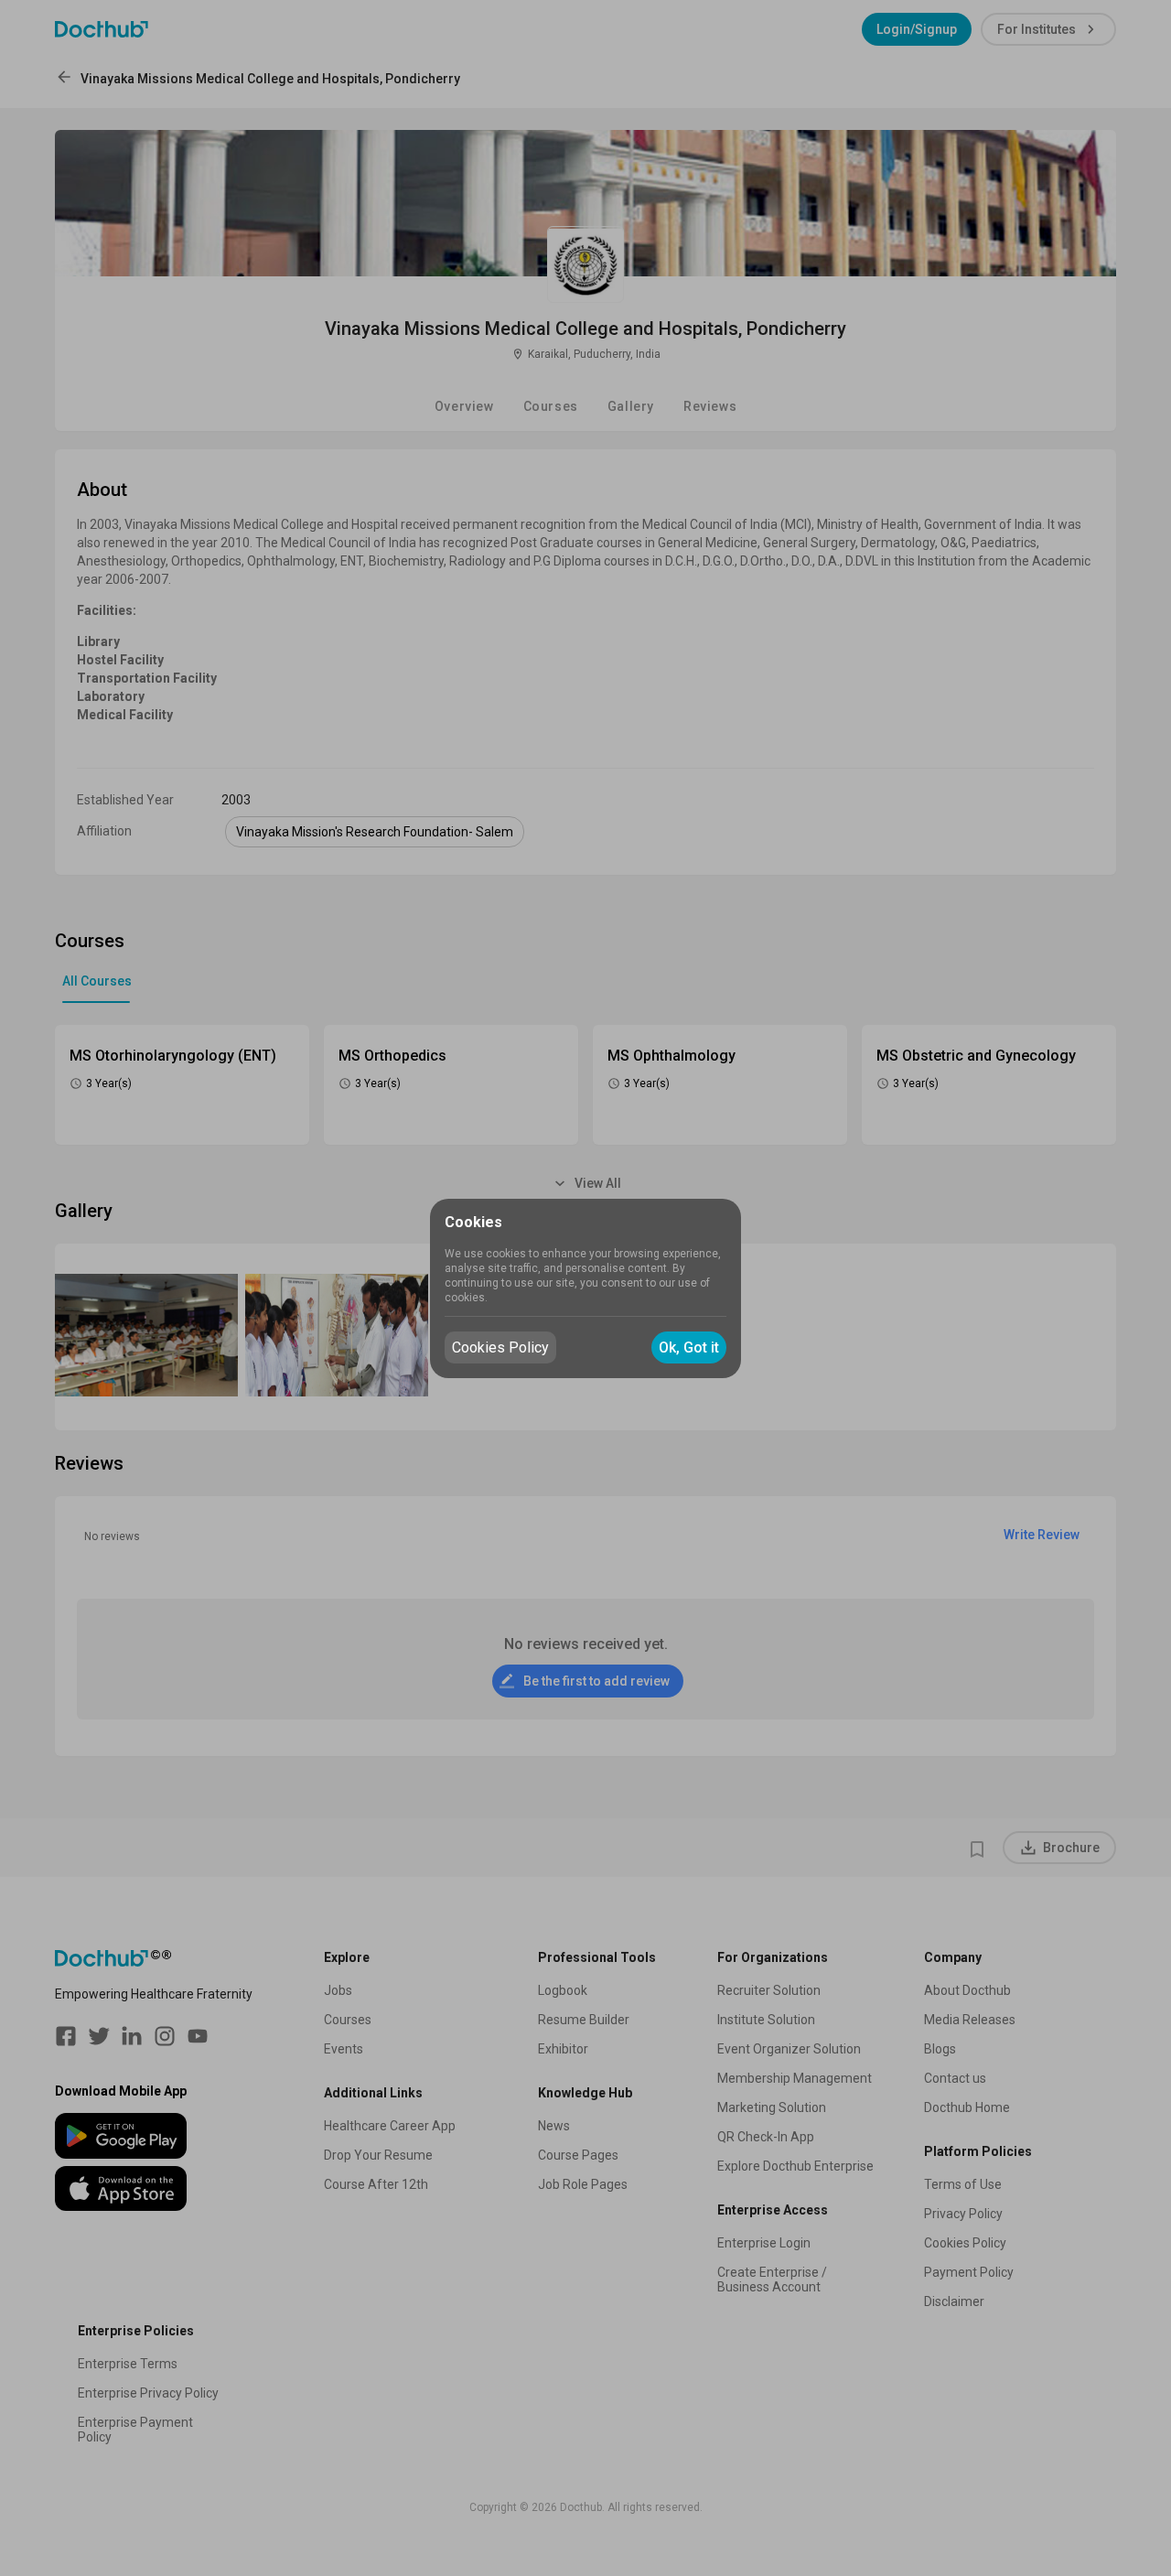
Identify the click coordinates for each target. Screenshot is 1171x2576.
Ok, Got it (689, 1347)
